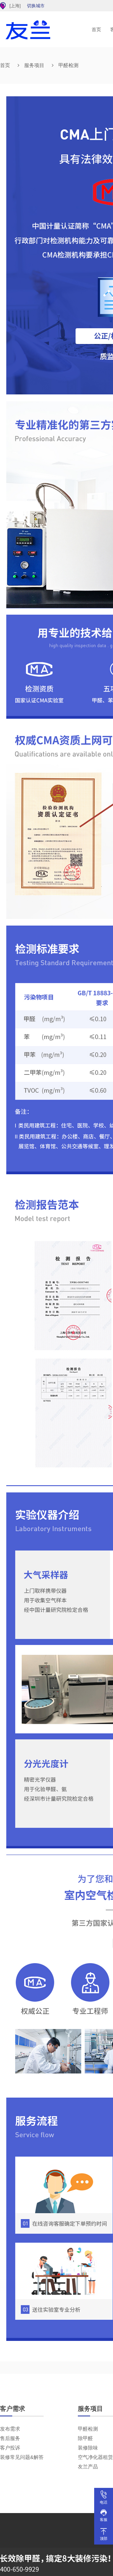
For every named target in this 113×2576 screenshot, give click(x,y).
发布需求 (10, 2429)
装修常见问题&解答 (22, 2457)
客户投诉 (10, 2448)
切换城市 (36, 6)
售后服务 (10, 2438)
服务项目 (34, 65)
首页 (96, 29)
